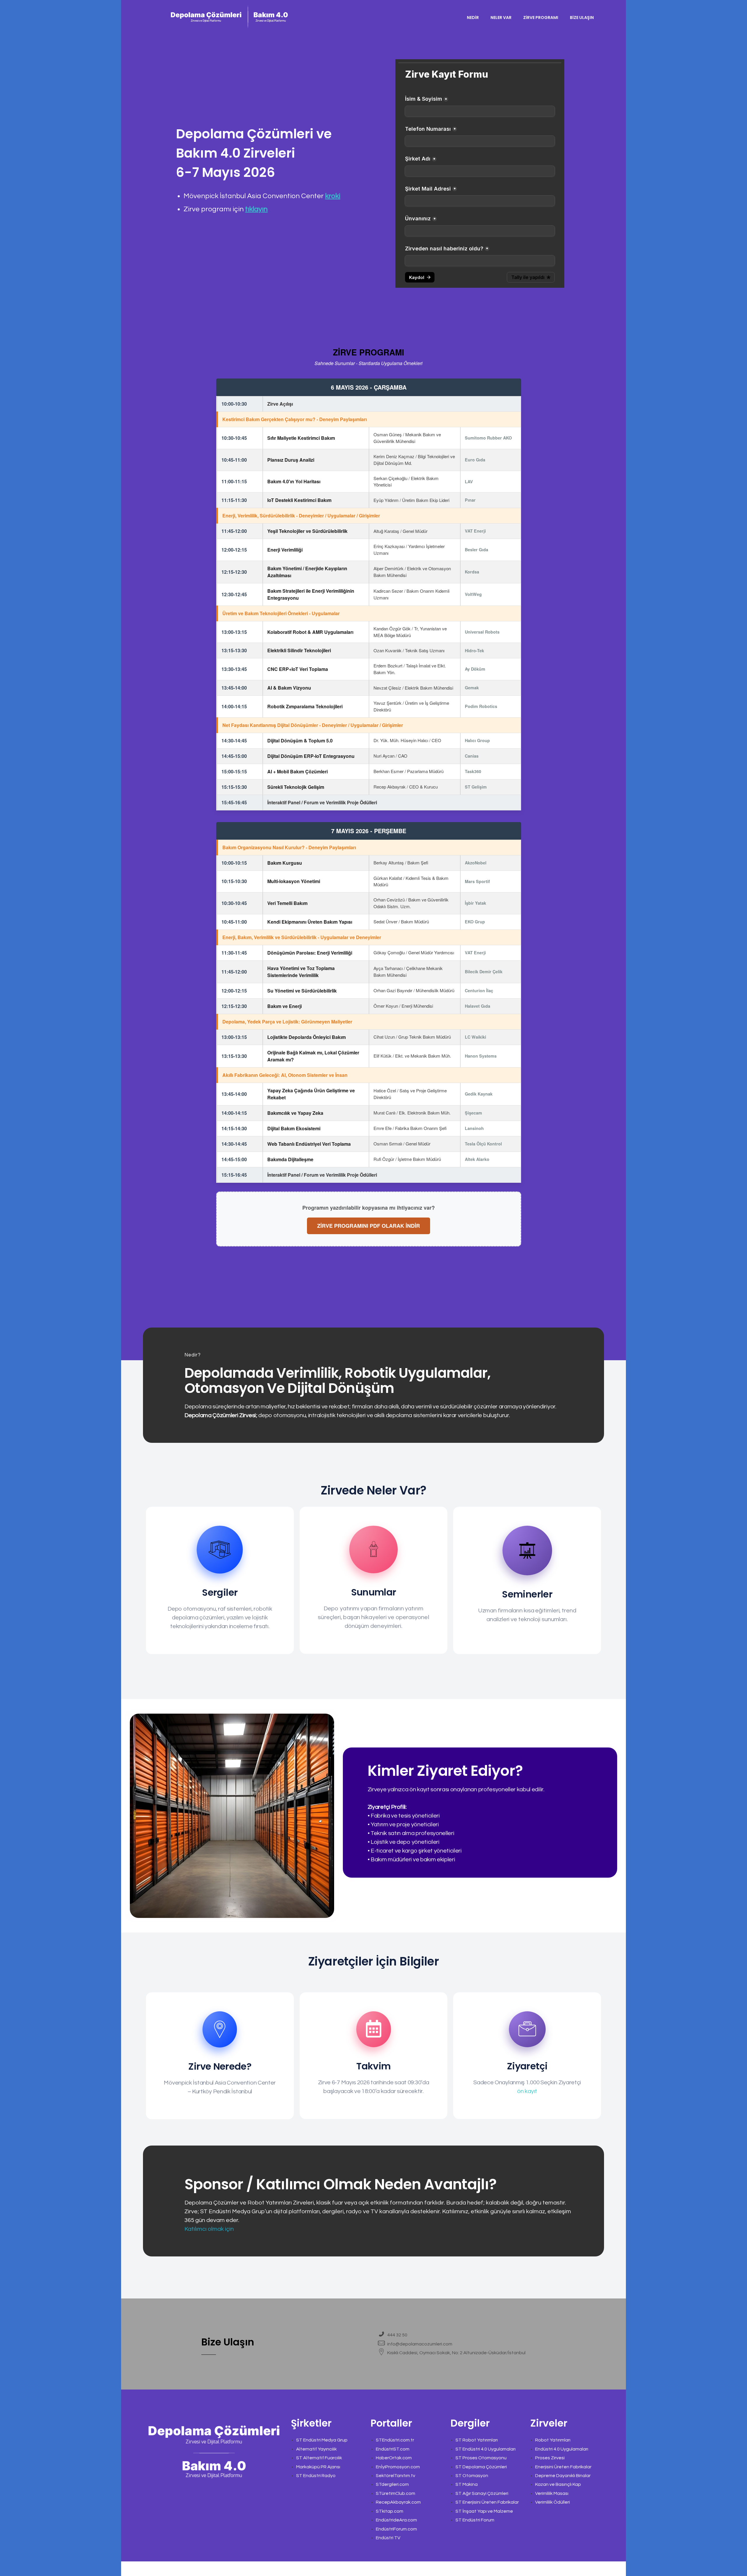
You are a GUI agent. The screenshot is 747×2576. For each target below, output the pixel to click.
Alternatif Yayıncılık (316, 2449)
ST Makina (467, 2484)
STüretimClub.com (396, 2493)
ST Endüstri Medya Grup (322, 2440)
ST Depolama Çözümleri (481, 2467)
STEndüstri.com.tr (395, 2440)
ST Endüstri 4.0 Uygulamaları (486, 2449)
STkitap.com (390, 2511)
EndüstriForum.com (396, 2529)
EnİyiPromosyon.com (398, 2467)
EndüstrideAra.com (396, 2520)
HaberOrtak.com (394, 2458)
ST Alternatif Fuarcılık (319, 2458)
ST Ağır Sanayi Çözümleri (482, 2493)
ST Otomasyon (472, 2476)
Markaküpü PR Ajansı (318, 2467)
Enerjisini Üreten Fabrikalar (563, 2467)
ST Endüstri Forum (475, 2520)
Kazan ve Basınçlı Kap (558, 2484)
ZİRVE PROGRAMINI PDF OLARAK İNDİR (369, 1226)
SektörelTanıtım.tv (396, 2476)
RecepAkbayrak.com (398, 2502)
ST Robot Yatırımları (477, 2440)
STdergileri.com (392, 2484)
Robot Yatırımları (553, 2440)
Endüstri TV (388, 2538)
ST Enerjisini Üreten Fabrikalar (487, 2502)
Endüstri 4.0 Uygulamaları (562, 2449)
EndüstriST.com (393, 2449)
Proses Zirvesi (550, 2458)
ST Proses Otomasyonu (481, 2458)
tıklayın (256, 209)
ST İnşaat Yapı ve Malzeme (484, 2511)
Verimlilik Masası (552, 2493)
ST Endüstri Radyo (316, 2476)
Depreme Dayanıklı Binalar (563, 2476)
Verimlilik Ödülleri (553, 2502)
